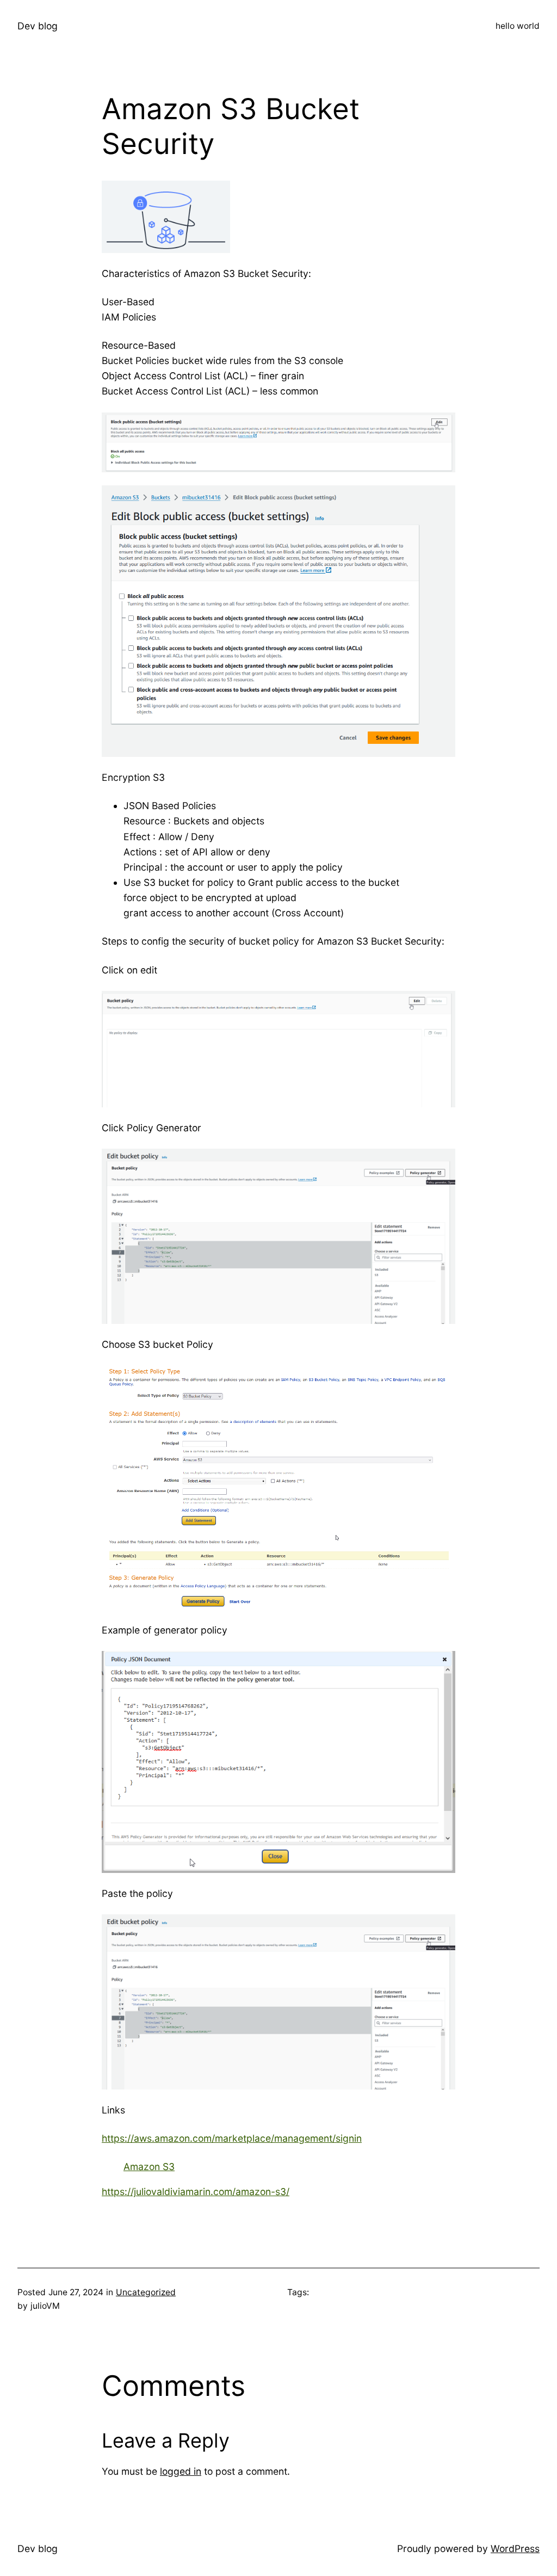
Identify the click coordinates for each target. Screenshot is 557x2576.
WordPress (515, 2549)
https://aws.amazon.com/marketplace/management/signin (232, 2138)
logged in (181, 2471)
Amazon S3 (149, 2167)
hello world (518, 26)
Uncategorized (146, 2292)
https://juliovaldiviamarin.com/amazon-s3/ (196, 2192)
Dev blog (38, 26)
